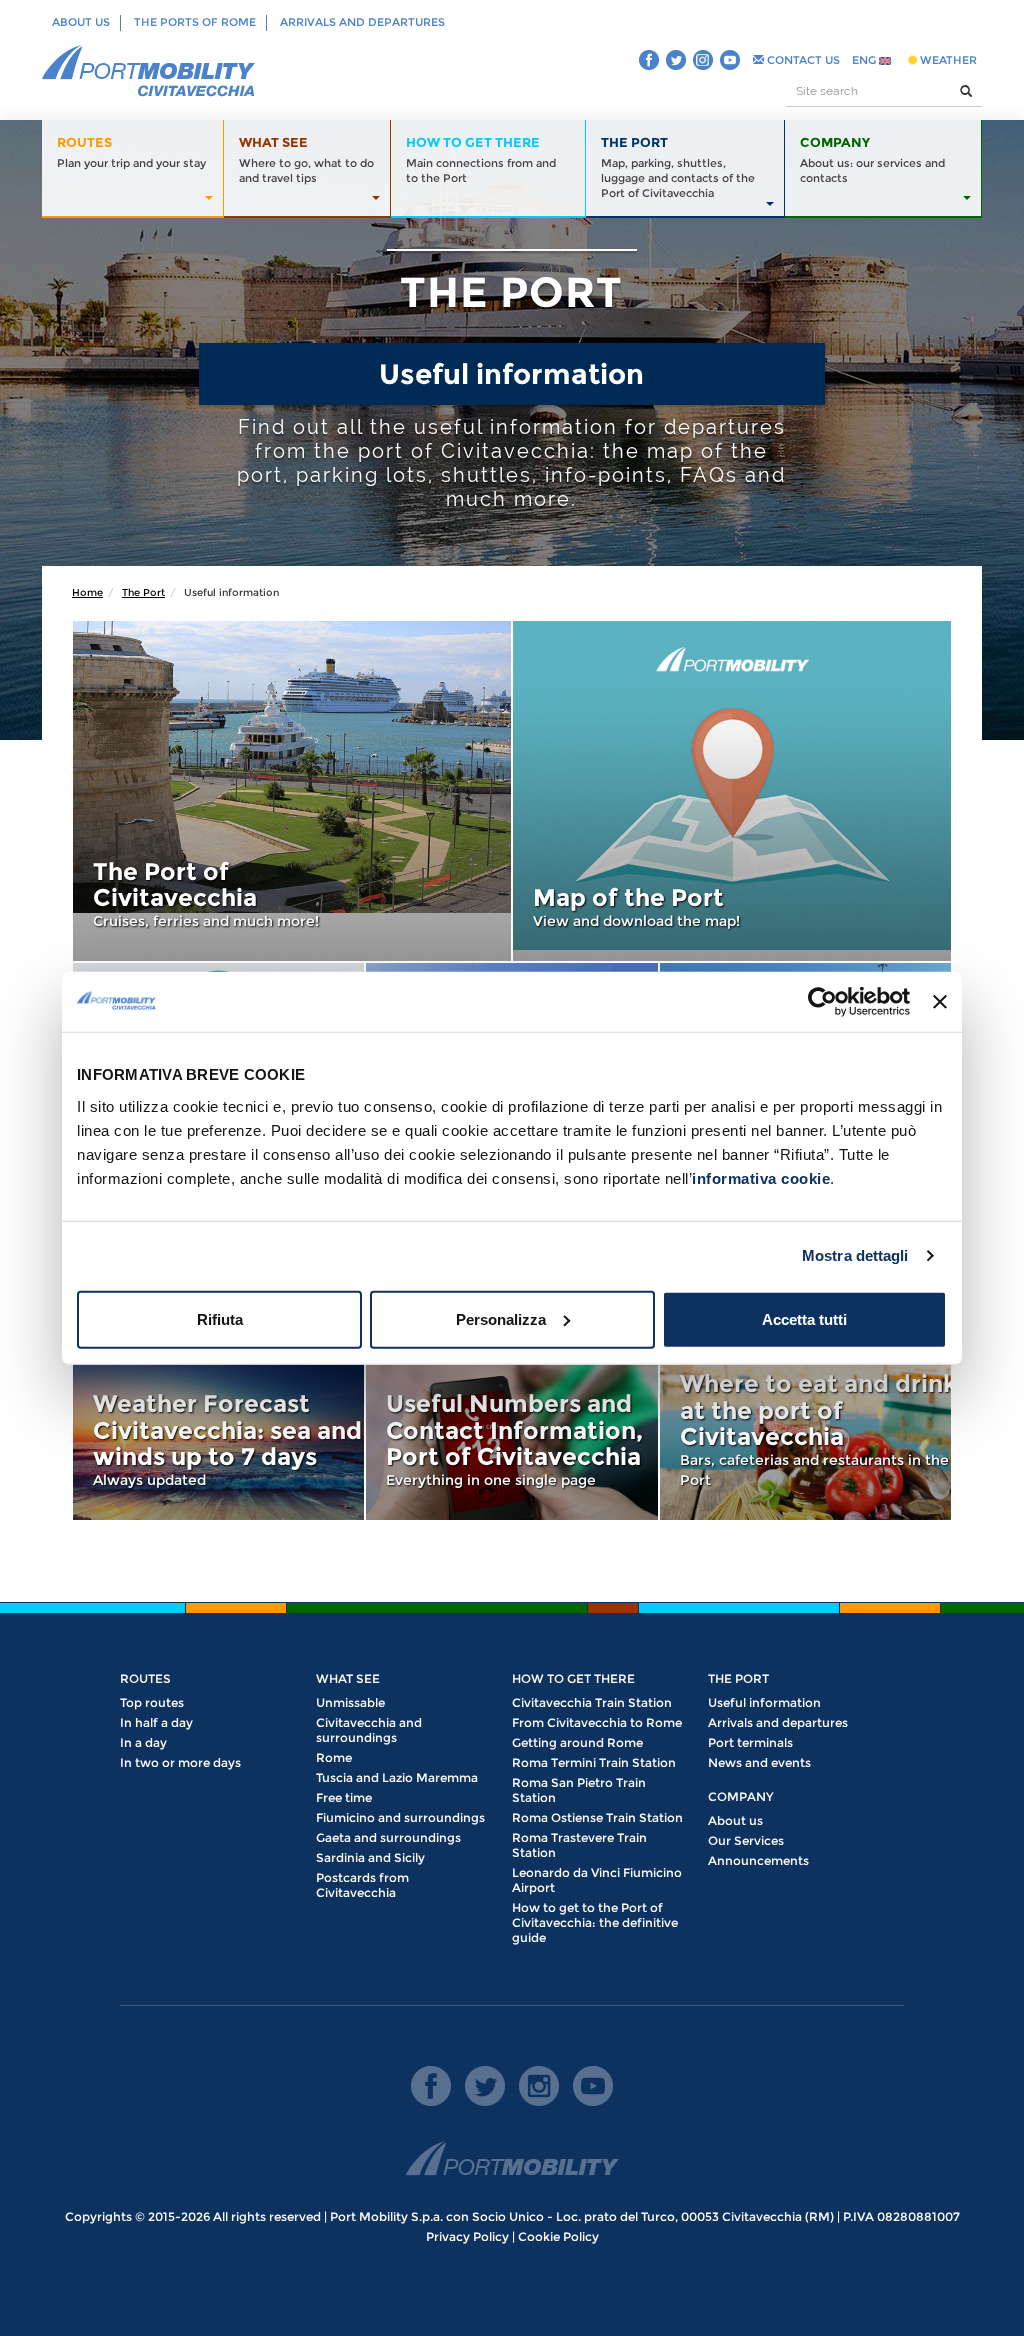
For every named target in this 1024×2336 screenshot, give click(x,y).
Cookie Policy (558, 2236)
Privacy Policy (467, 2236)
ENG (865, 60)
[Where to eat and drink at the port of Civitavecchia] (805, 1428)
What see (348, 1678)
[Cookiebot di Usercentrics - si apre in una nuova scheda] (822, 1002)
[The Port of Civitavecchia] (292, 791)
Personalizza (501, 1318)
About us (81, 22)
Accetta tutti (804, 1318)
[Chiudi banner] (940, 1002)
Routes (145, 1678)
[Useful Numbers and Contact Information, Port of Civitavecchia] (511, 1428)
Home (87, 592)
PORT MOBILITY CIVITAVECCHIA (149, 72)
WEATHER (947, 60)
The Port (143, 592)
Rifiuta (220, 1318)
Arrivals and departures (362, 22)
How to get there (573, 1678)
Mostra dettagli (855, 1255)
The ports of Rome (195, 22)
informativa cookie (761, 1177)
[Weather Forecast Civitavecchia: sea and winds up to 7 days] (218, 1428)
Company (740, 1796)
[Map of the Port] (732, 791)
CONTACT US (802, 60)
